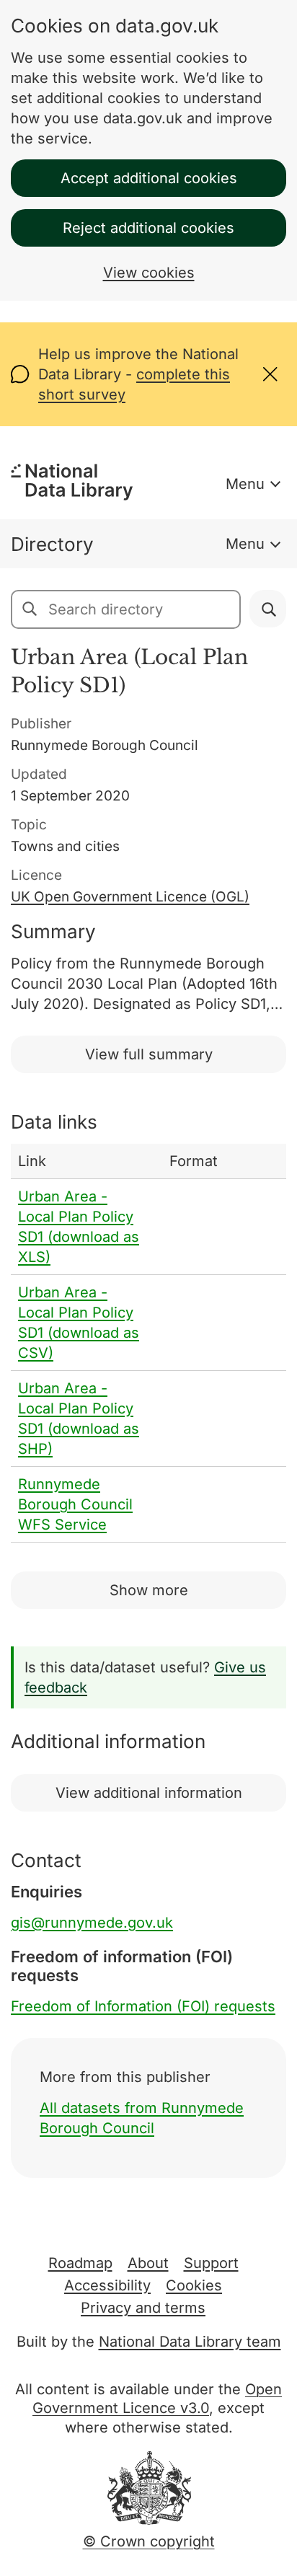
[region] (148, 1343)
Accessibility (107, 2285)
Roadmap (80, 2263)
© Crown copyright (149, 2541)
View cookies (149, 273)
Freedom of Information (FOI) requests (143, 2006)
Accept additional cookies (149, 178)
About (148, 2263)
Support (211, 2263)
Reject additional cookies (148, 228)
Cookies (194, 2285)
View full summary (149, 1054)
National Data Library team (190, 2342)
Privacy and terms (143, 2308)
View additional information (149, 1793)
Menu (245, 484)
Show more (149, 1590)
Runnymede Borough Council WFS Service (75, 1504)
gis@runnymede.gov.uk (92, 1923)
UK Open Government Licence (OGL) (130, 897)
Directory (52, 544)
